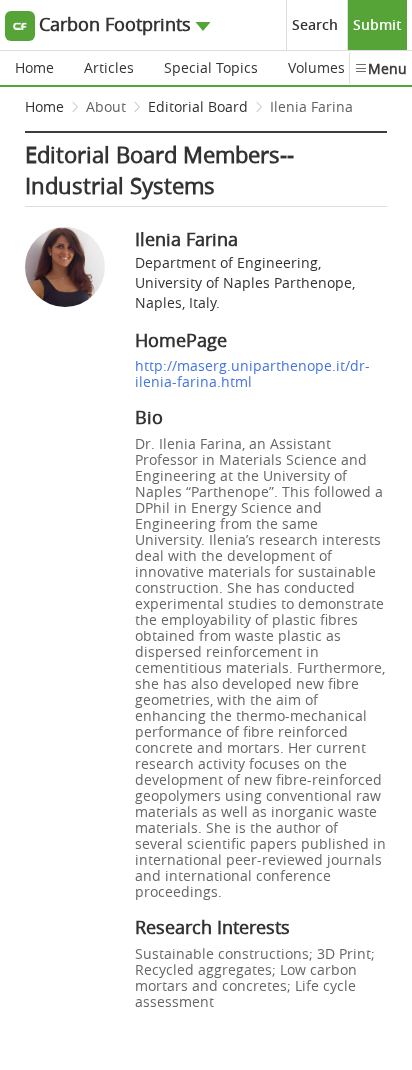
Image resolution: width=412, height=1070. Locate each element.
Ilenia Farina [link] (311, 106)
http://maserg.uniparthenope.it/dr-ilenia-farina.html (252, 373)
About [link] (106, 106)
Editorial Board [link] (198, 106)
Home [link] (44, 106)
